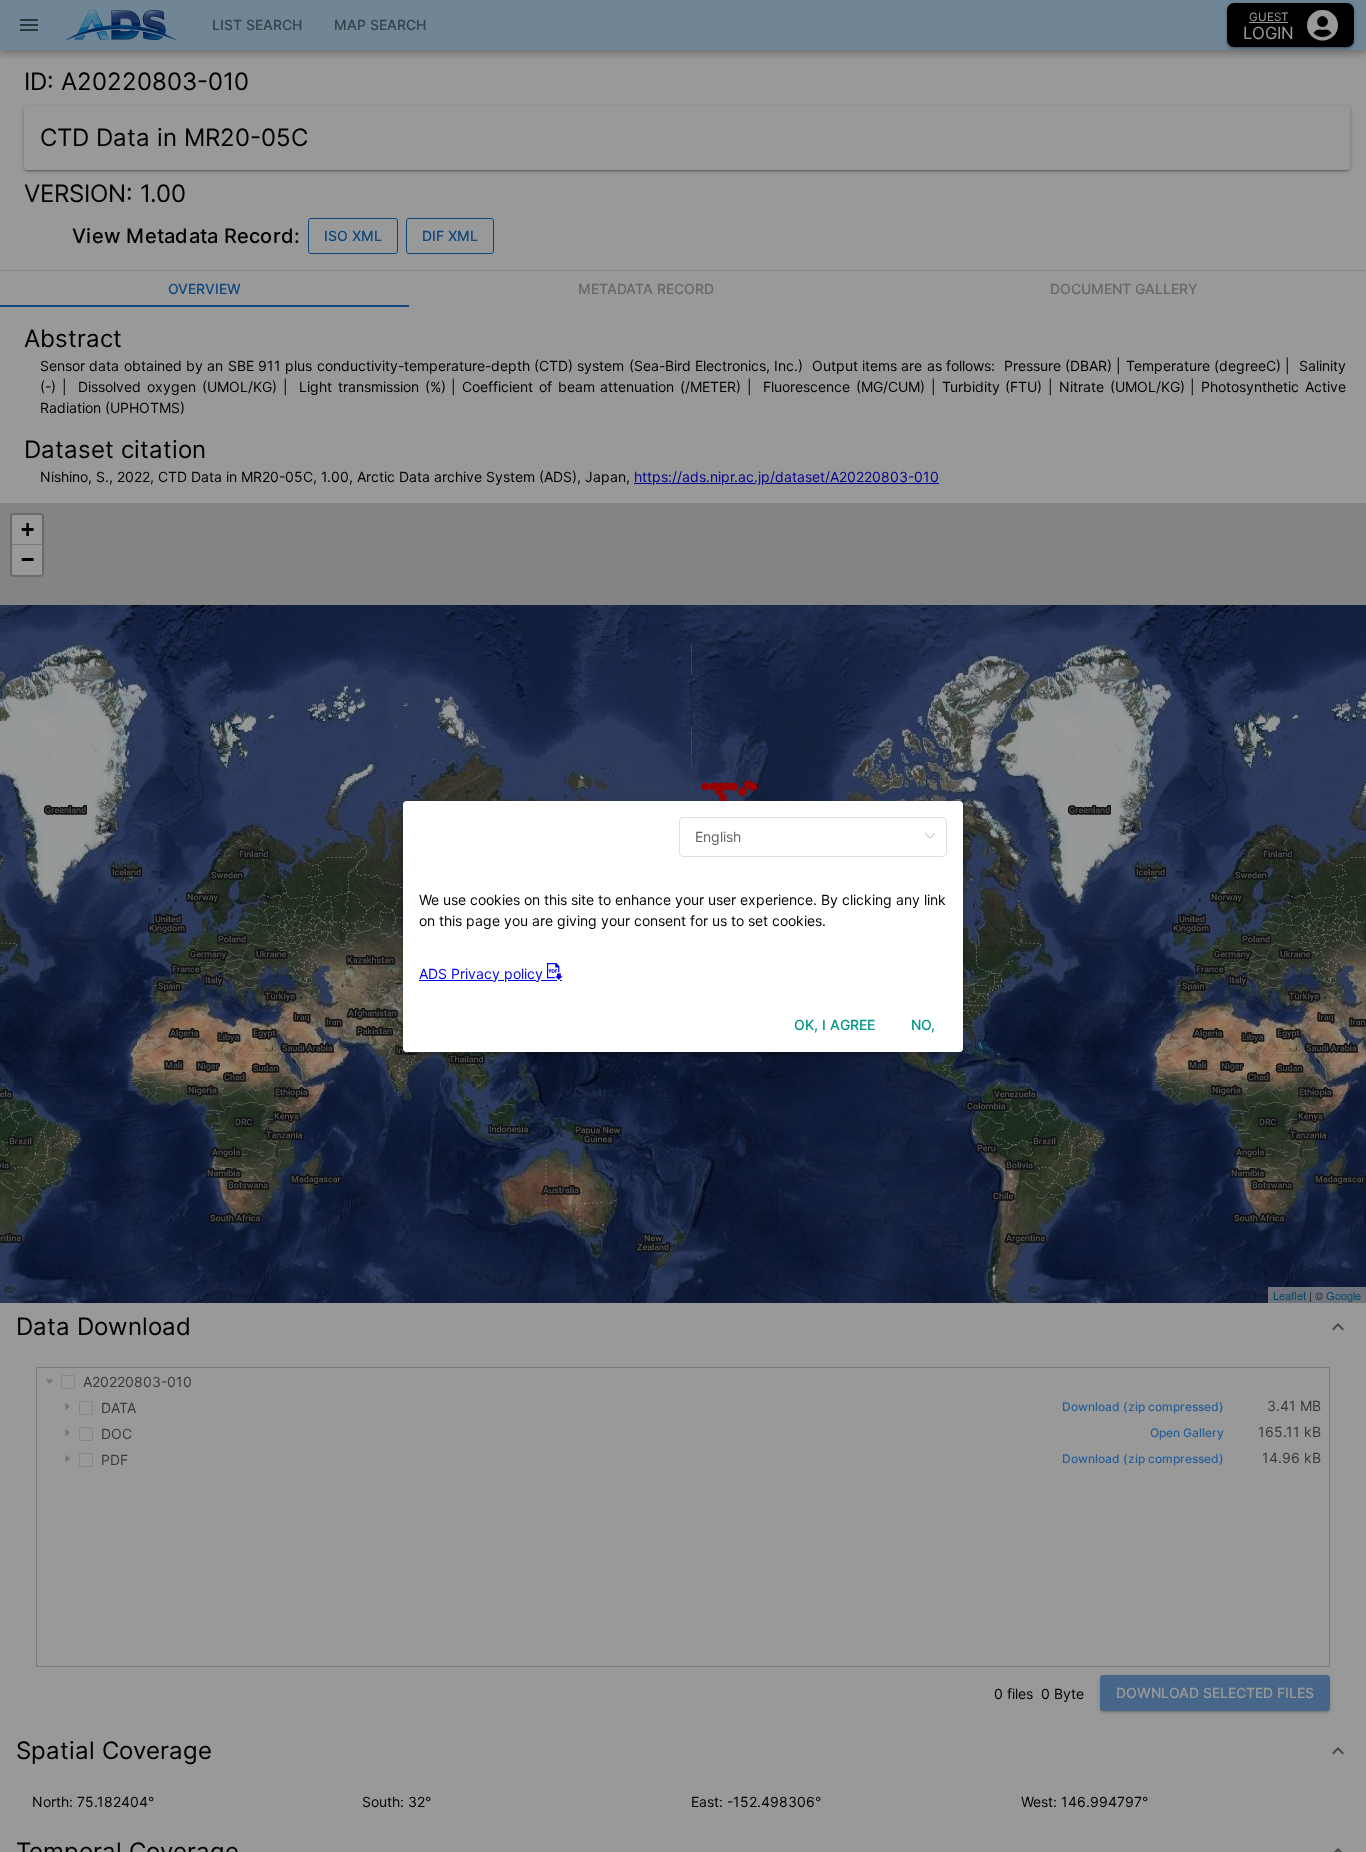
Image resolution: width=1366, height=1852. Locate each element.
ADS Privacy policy (483, 973)
